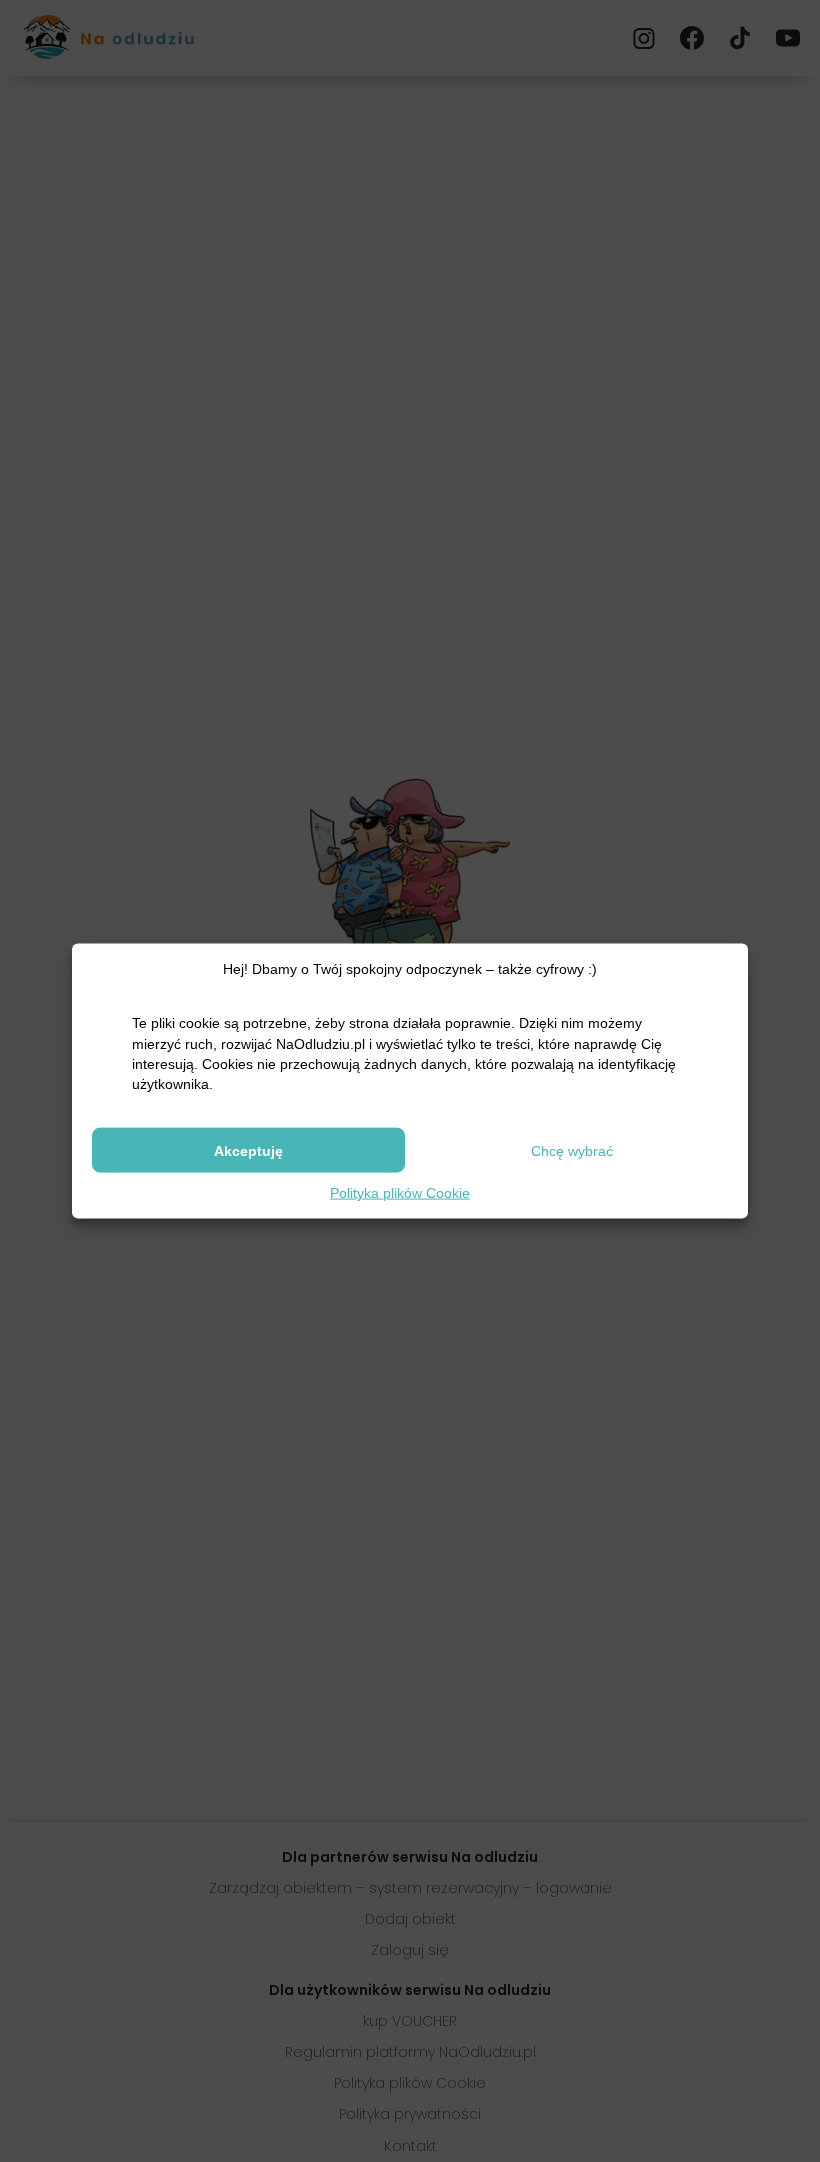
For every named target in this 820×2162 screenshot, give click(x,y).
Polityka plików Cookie (400, 1193)
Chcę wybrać (572, 1150)
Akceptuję (248, 1150)
